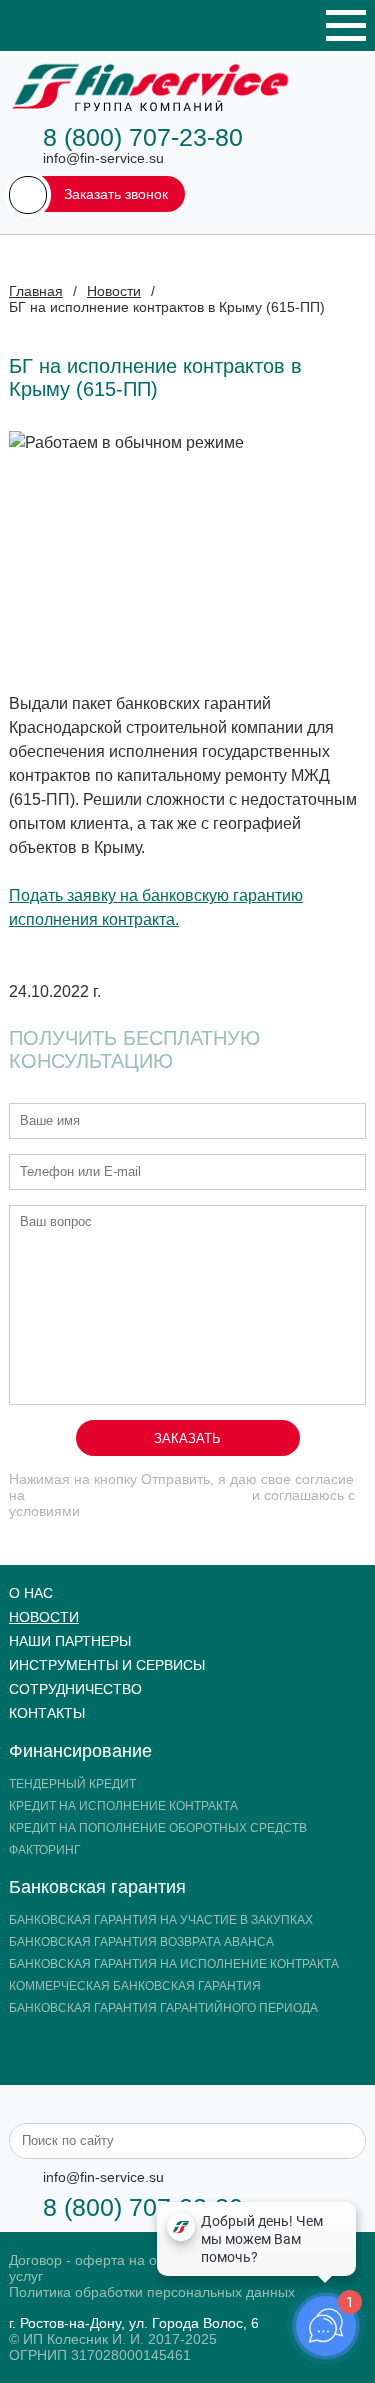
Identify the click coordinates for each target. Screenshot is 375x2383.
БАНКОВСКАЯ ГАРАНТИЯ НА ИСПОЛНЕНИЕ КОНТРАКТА (174, 1964)
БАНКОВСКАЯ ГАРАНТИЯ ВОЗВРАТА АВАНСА (141, 1942)
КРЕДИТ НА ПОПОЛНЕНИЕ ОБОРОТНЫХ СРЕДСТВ (158, 1828)
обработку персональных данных (138, 1495)
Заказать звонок (116, 194)
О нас (31, 1593)
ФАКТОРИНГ (45, 1850)
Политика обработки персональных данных (152, 2292)
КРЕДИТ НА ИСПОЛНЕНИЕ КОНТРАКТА (123, 1806)
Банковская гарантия (97, 1887)
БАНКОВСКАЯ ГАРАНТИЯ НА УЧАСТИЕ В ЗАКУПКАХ (161, 1920)
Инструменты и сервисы (107, 1665)
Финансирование (80, 1751)
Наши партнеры (70, 1641)
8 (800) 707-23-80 (143, 137)
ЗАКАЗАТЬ (187, 1438)
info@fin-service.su (103, 158)
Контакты (47, 1713)
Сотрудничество (75, 1689)
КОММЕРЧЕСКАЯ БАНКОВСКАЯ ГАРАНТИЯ (135, 1986)
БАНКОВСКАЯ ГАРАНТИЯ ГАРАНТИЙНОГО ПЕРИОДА (163, 2008)
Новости (114, 291)
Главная (36, 291)
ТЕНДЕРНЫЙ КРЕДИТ (72, 1784)
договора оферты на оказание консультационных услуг (146, 1519)
